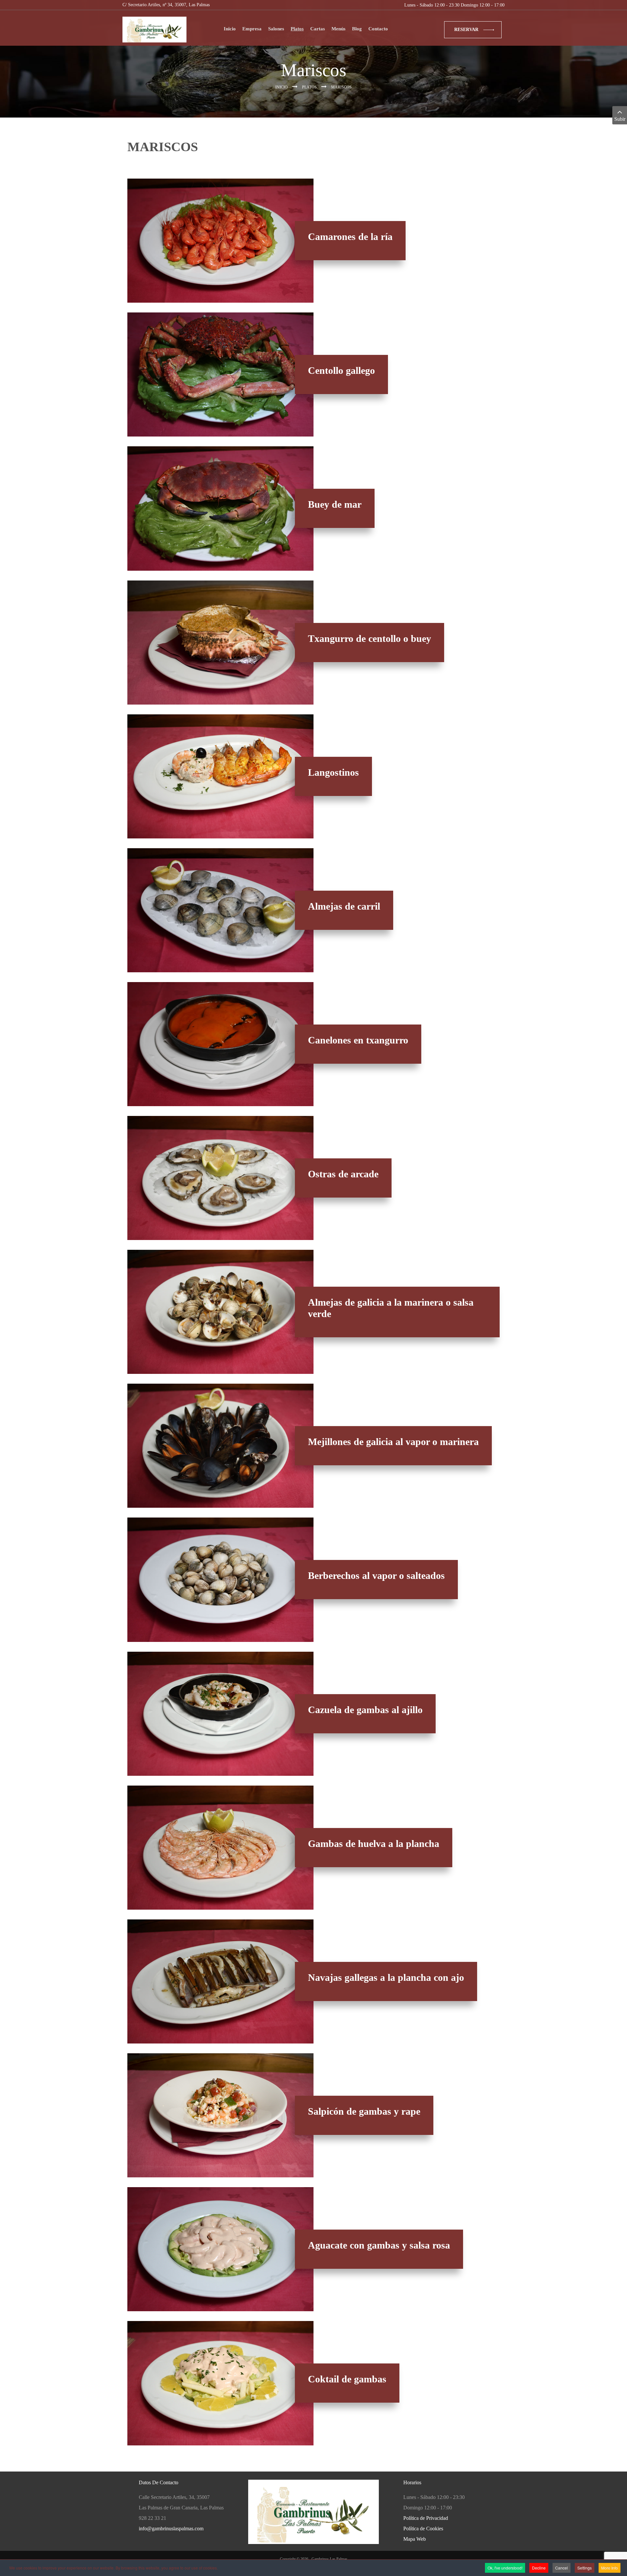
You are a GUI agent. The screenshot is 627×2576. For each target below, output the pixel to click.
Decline (539, 2568)
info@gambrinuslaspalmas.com (171, 2528)
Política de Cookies (423, 2528)
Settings (585, 2568)
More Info (610, 2568)
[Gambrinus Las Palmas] (154, 30)
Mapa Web (415, 2539)
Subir (620, 119)
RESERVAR (466, 30)
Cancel (562, 2568)
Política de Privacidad (426, 2518)
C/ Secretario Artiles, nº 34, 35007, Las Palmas (166, 5)
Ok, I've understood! (505, 2568)
